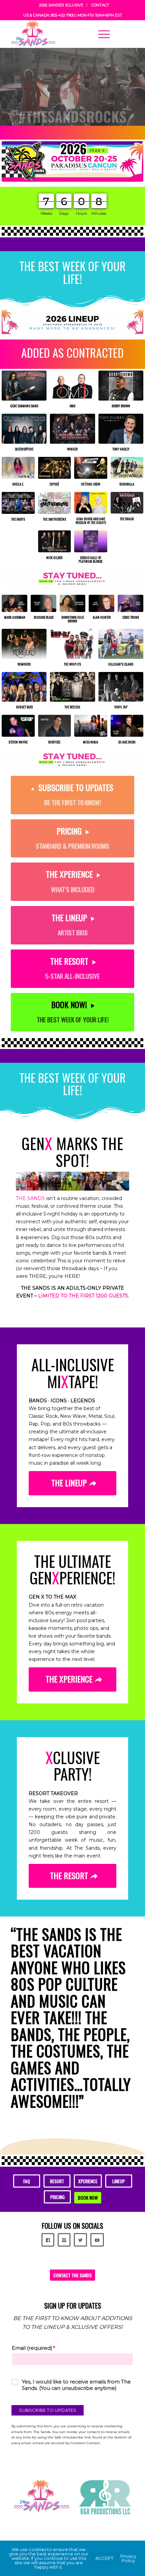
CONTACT (100, 5)
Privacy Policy (128, 2558)
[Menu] (101, 34)
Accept (104, 2558)
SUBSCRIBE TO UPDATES (48, 2293)
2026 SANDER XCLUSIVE (61, 5)
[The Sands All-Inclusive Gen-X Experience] (60, 34)
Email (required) (33, 2231)
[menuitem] (61, 5)
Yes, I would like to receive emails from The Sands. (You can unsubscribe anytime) (76, 2268)
